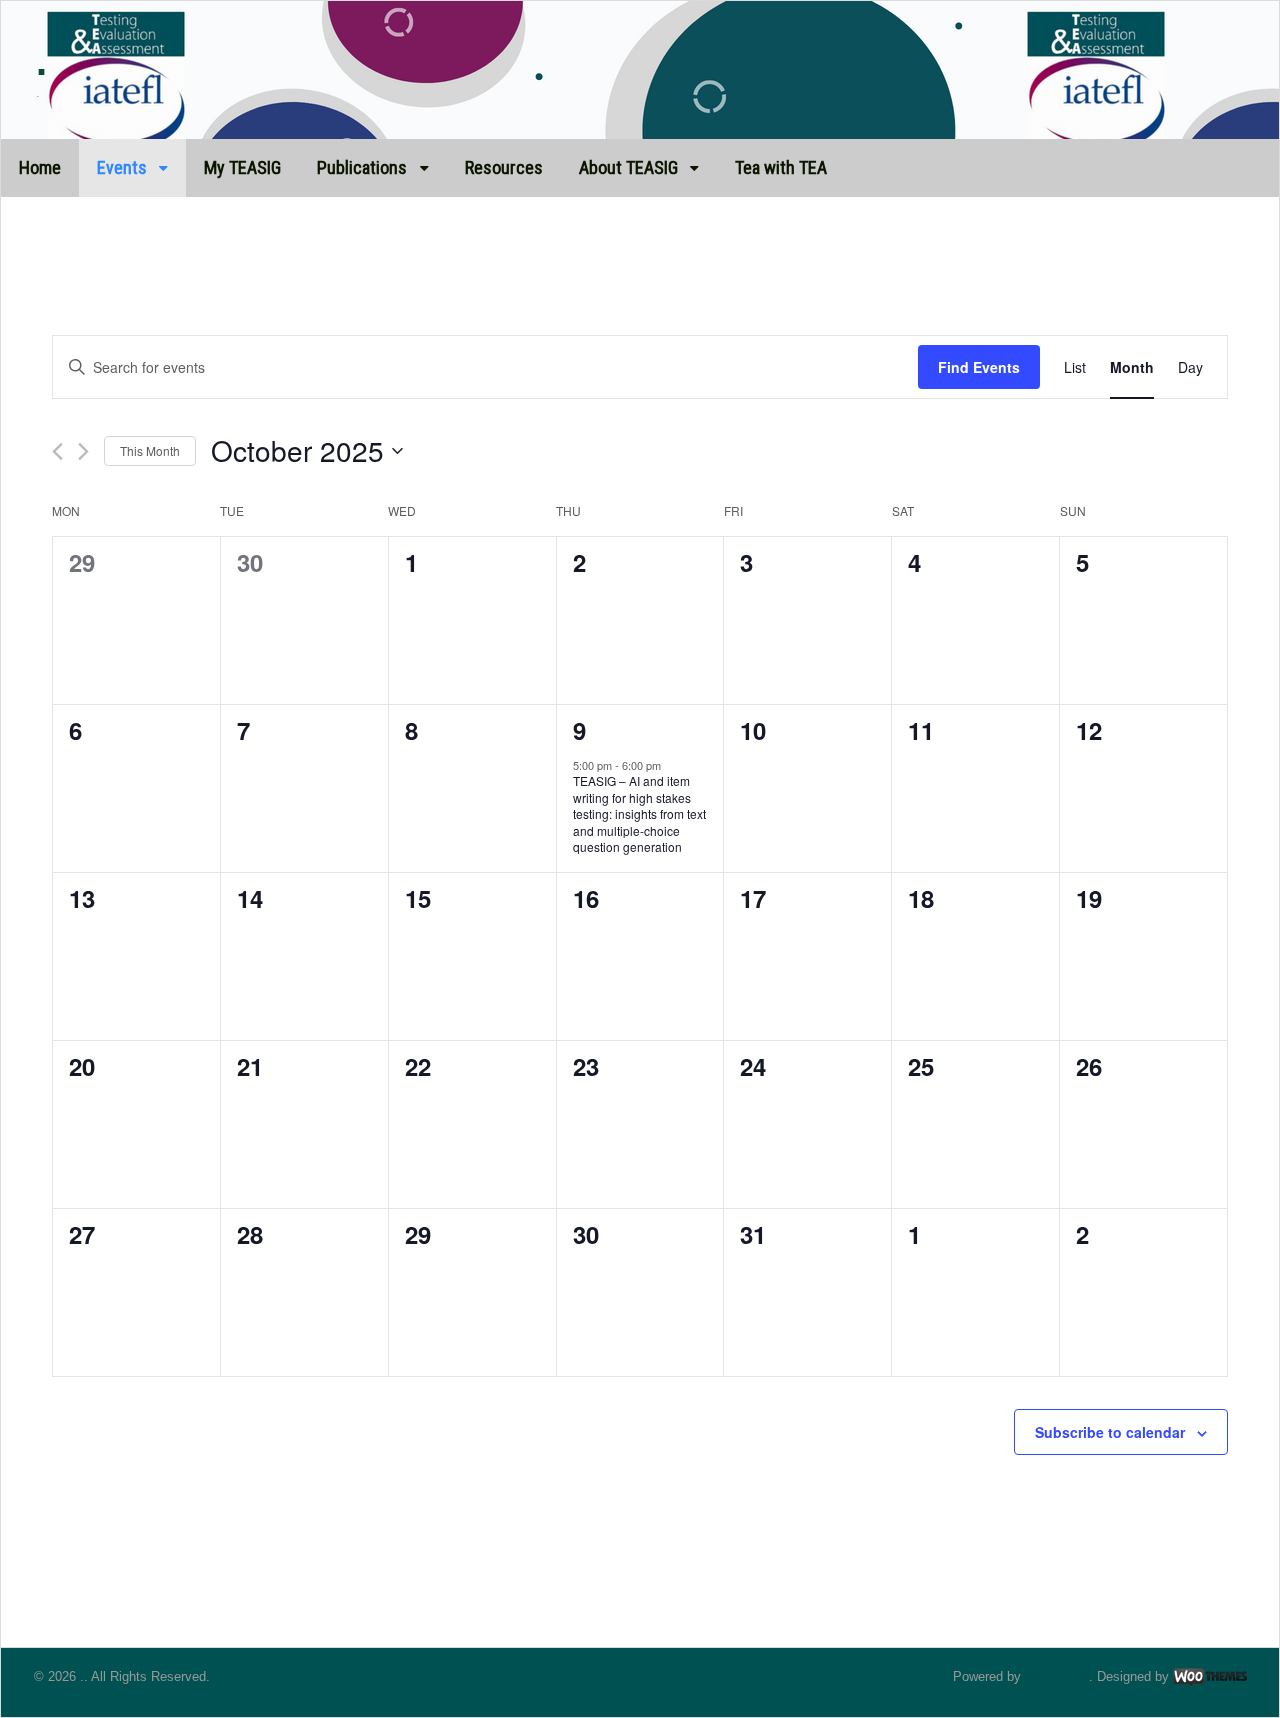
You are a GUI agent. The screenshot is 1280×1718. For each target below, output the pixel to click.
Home (40, 167)
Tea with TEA (781, 167)
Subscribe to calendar (1110, 1432)
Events (122, 167)
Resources (504, 167)
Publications (362, 167)
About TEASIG (628, 167)
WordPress (1057, 1676)
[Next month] (83, 451)
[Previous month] (57, 451)
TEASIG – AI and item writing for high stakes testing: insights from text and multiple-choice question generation (639, 813)
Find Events (979, 367)
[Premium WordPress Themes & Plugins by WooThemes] (1210, 1676)
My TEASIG (242, 167)
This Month (150, 450)
